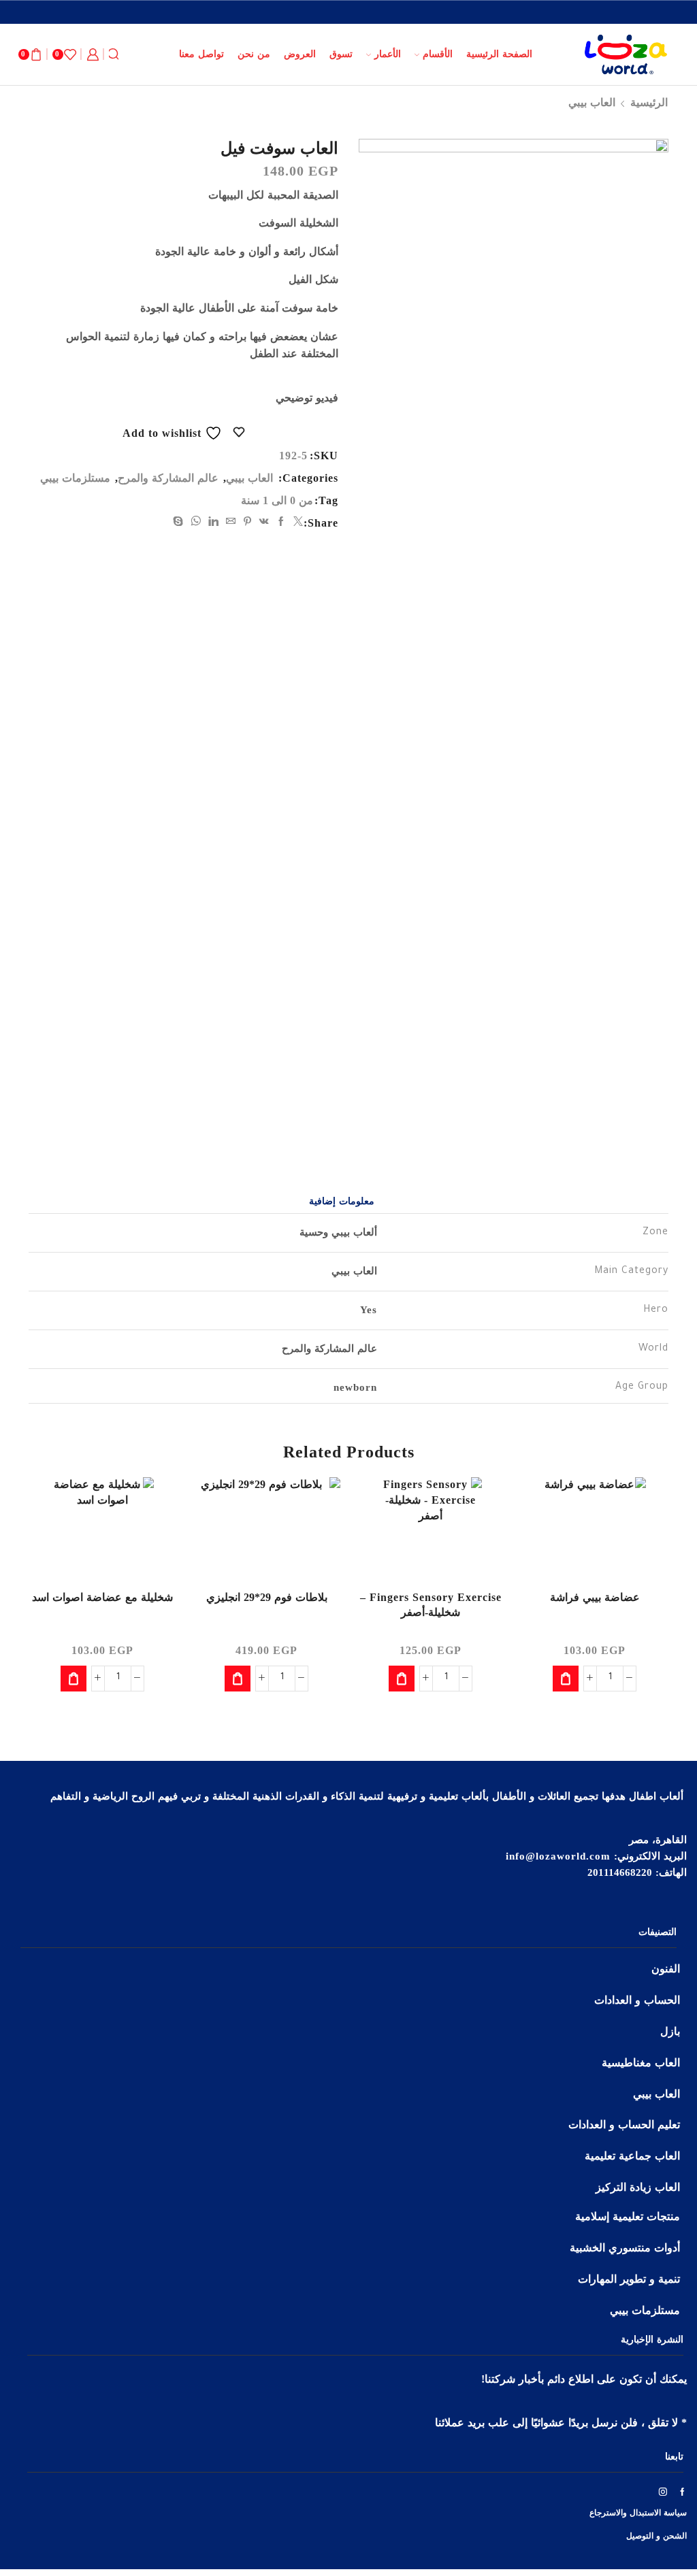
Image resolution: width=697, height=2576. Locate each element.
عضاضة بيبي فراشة (595, 1597)
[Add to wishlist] (646, 1506)
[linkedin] (214, 522)
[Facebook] (281, 522)
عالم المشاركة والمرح (168, 478)
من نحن (254, 54)
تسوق (341, 54)
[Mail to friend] (231, 522)
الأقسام (438, 54)
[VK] (264, 522)
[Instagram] (663, 2492)
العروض (300, 54)
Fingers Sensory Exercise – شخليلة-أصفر (431, 1605)
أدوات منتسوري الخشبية (625, 2248)
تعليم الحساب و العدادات (624, 2125)
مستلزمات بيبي (75, 478)
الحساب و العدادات (637, 2000)
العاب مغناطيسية (641, 2063)
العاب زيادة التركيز (638, 2187)
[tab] (342, 1202)
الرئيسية (649, 102)
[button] (566, 1679)
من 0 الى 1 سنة (277, 500)
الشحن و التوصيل (657, 2536)
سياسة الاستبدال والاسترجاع (638, 2513)
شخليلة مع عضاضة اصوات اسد (102, 1597)
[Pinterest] (248, 522)
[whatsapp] (196, 522)
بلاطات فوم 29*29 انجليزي (267, 1597)
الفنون (666, 1969)
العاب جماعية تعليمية (632, 2156)
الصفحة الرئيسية (499, 54)
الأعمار (388, 54)
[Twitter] (297, 522)
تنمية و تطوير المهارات (629, 2279)
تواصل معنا (201, 54)
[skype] (180, 522)
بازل (670, 2031)
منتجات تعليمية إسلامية (628, 2216)
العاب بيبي (592, 102)
